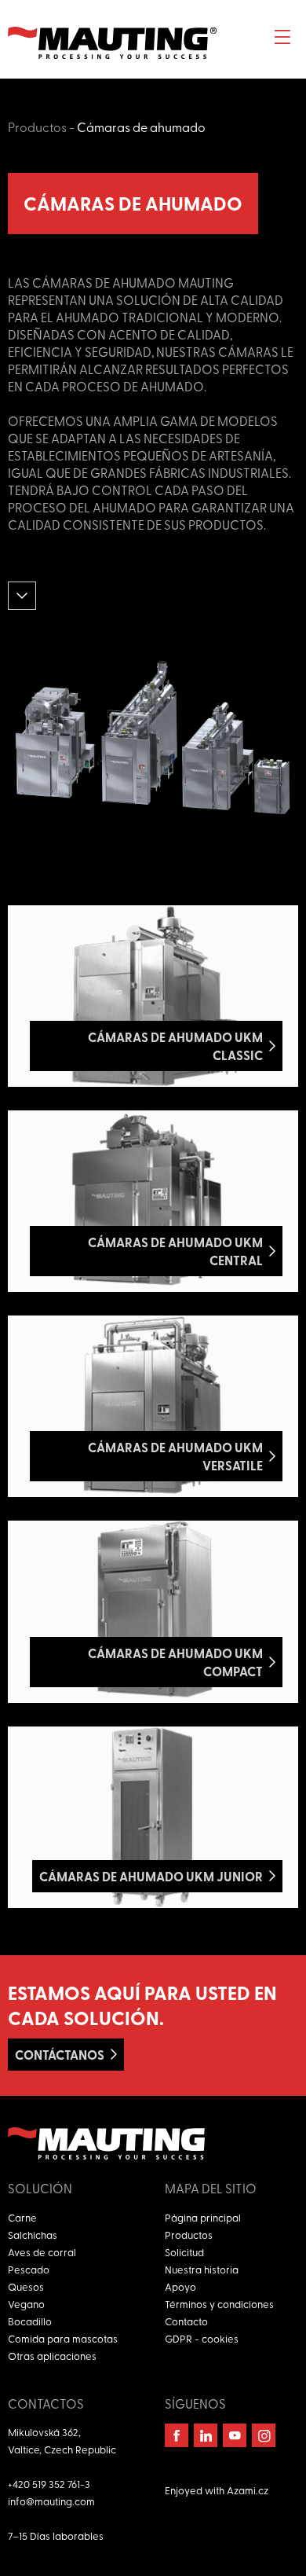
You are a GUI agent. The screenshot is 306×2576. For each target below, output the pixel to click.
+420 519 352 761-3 (49, 2484)
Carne (22, 2217)
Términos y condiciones (219, 2304)
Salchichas (33, 2235)
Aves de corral (42, 2252)
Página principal (203, 2217)
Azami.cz (248, 2490)
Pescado (29, 2269)
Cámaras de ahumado (141, 127)
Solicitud (184, 2252)
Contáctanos (60, 2055)
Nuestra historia (202, 2269)
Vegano (26, 2304)
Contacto (186, 2321)
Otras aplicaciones (52, 2356)
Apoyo (180, 2286)
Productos (37, 127)
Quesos (26, 2286)
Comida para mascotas (63, 2338)
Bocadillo (30, 2321)
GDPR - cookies (202, 2338)
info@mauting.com (51, 2501)
